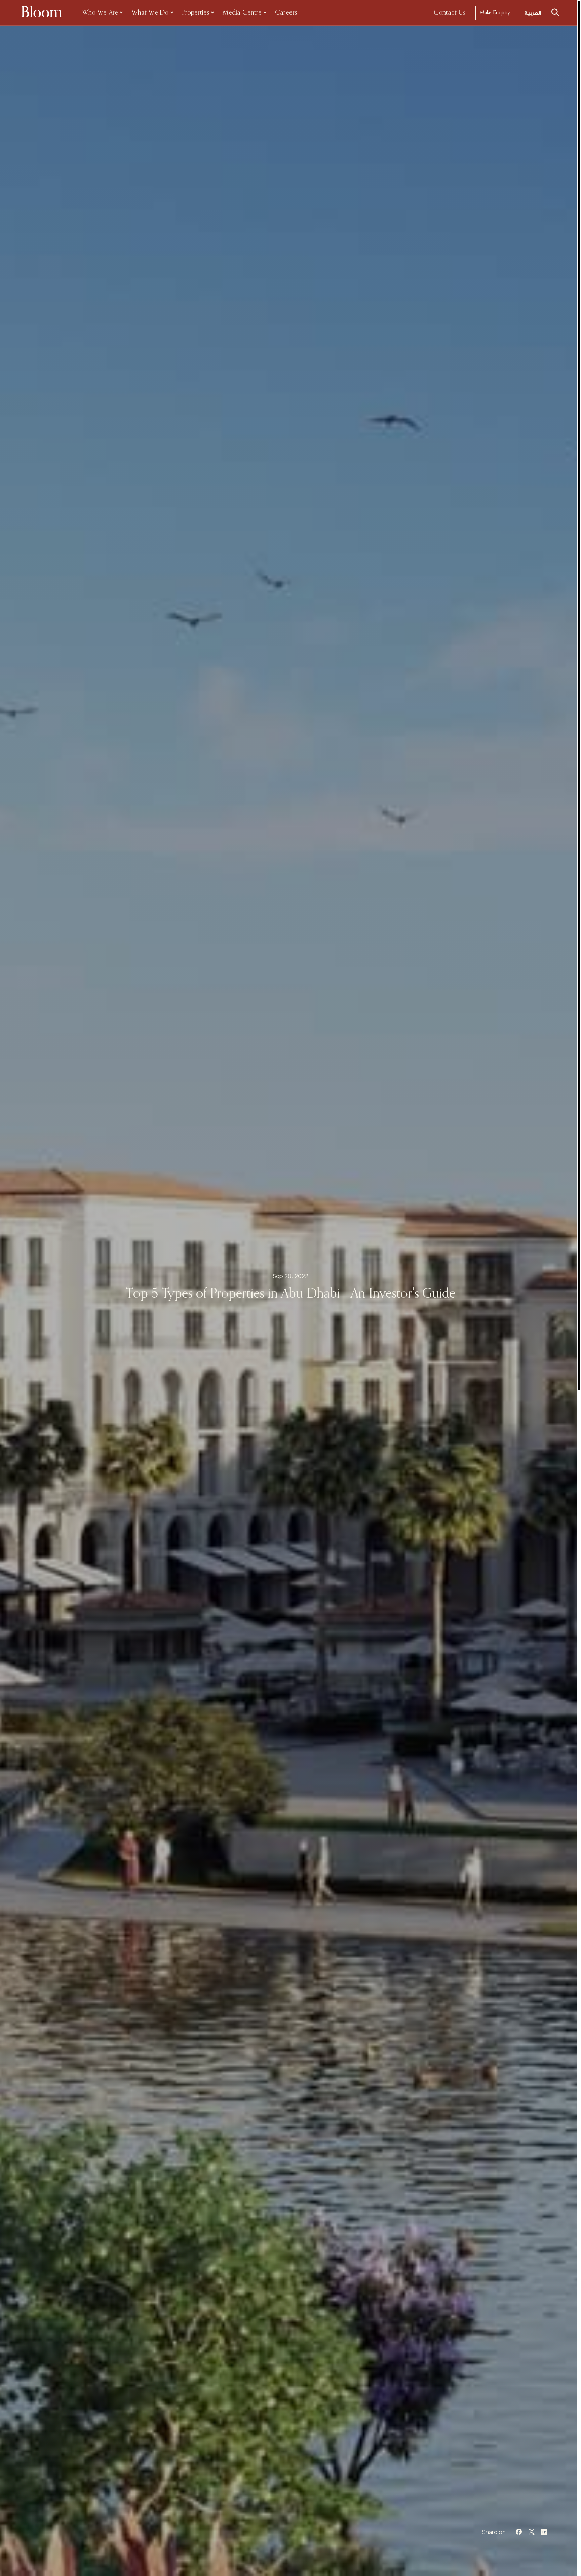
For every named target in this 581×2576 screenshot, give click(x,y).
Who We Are (100, 13)
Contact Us (450, 13)
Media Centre (242, 13)
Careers (286, 13)
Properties (196, 13)
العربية (533, 13)
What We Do (150, 13)
